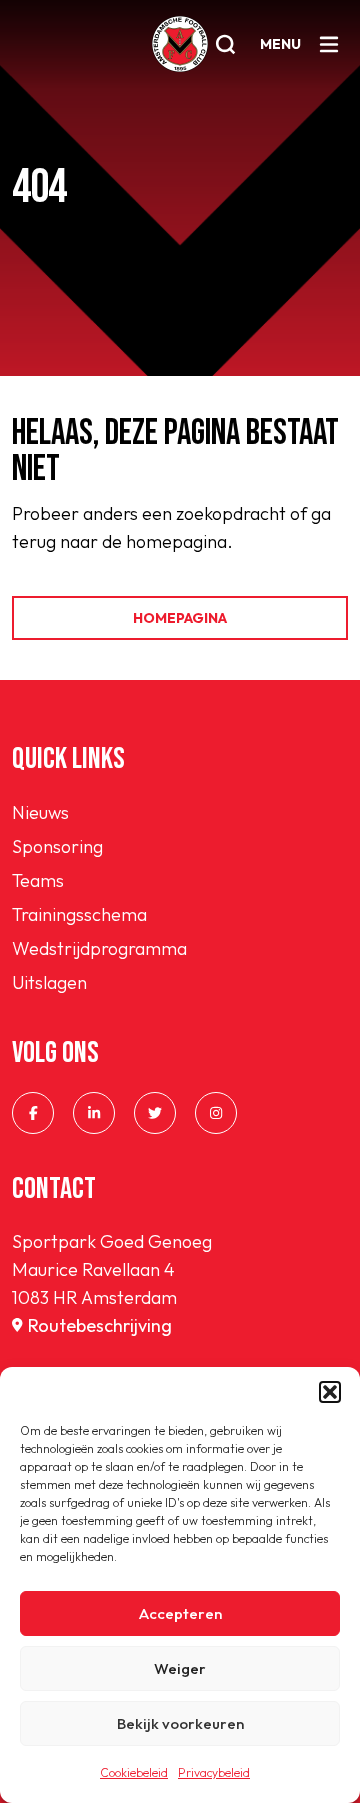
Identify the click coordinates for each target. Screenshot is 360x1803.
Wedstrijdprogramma (99, 948)
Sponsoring (57, 846)
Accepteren (180, 1613)
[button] (330, 1392)
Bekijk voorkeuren (180, 1723)
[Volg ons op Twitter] (155, 1113)
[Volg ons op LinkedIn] (94, 1113)
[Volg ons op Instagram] (216, 1113)
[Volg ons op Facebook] (33, 1113)
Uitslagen (49, 982)
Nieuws (40, 812)
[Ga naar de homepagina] (180, 44)
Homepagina (180, 618)
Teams (38, 880)
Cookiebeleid (134, 1772)
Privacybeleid (214, 1772)
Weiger (180, 1668)
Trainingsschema (79, 914)
